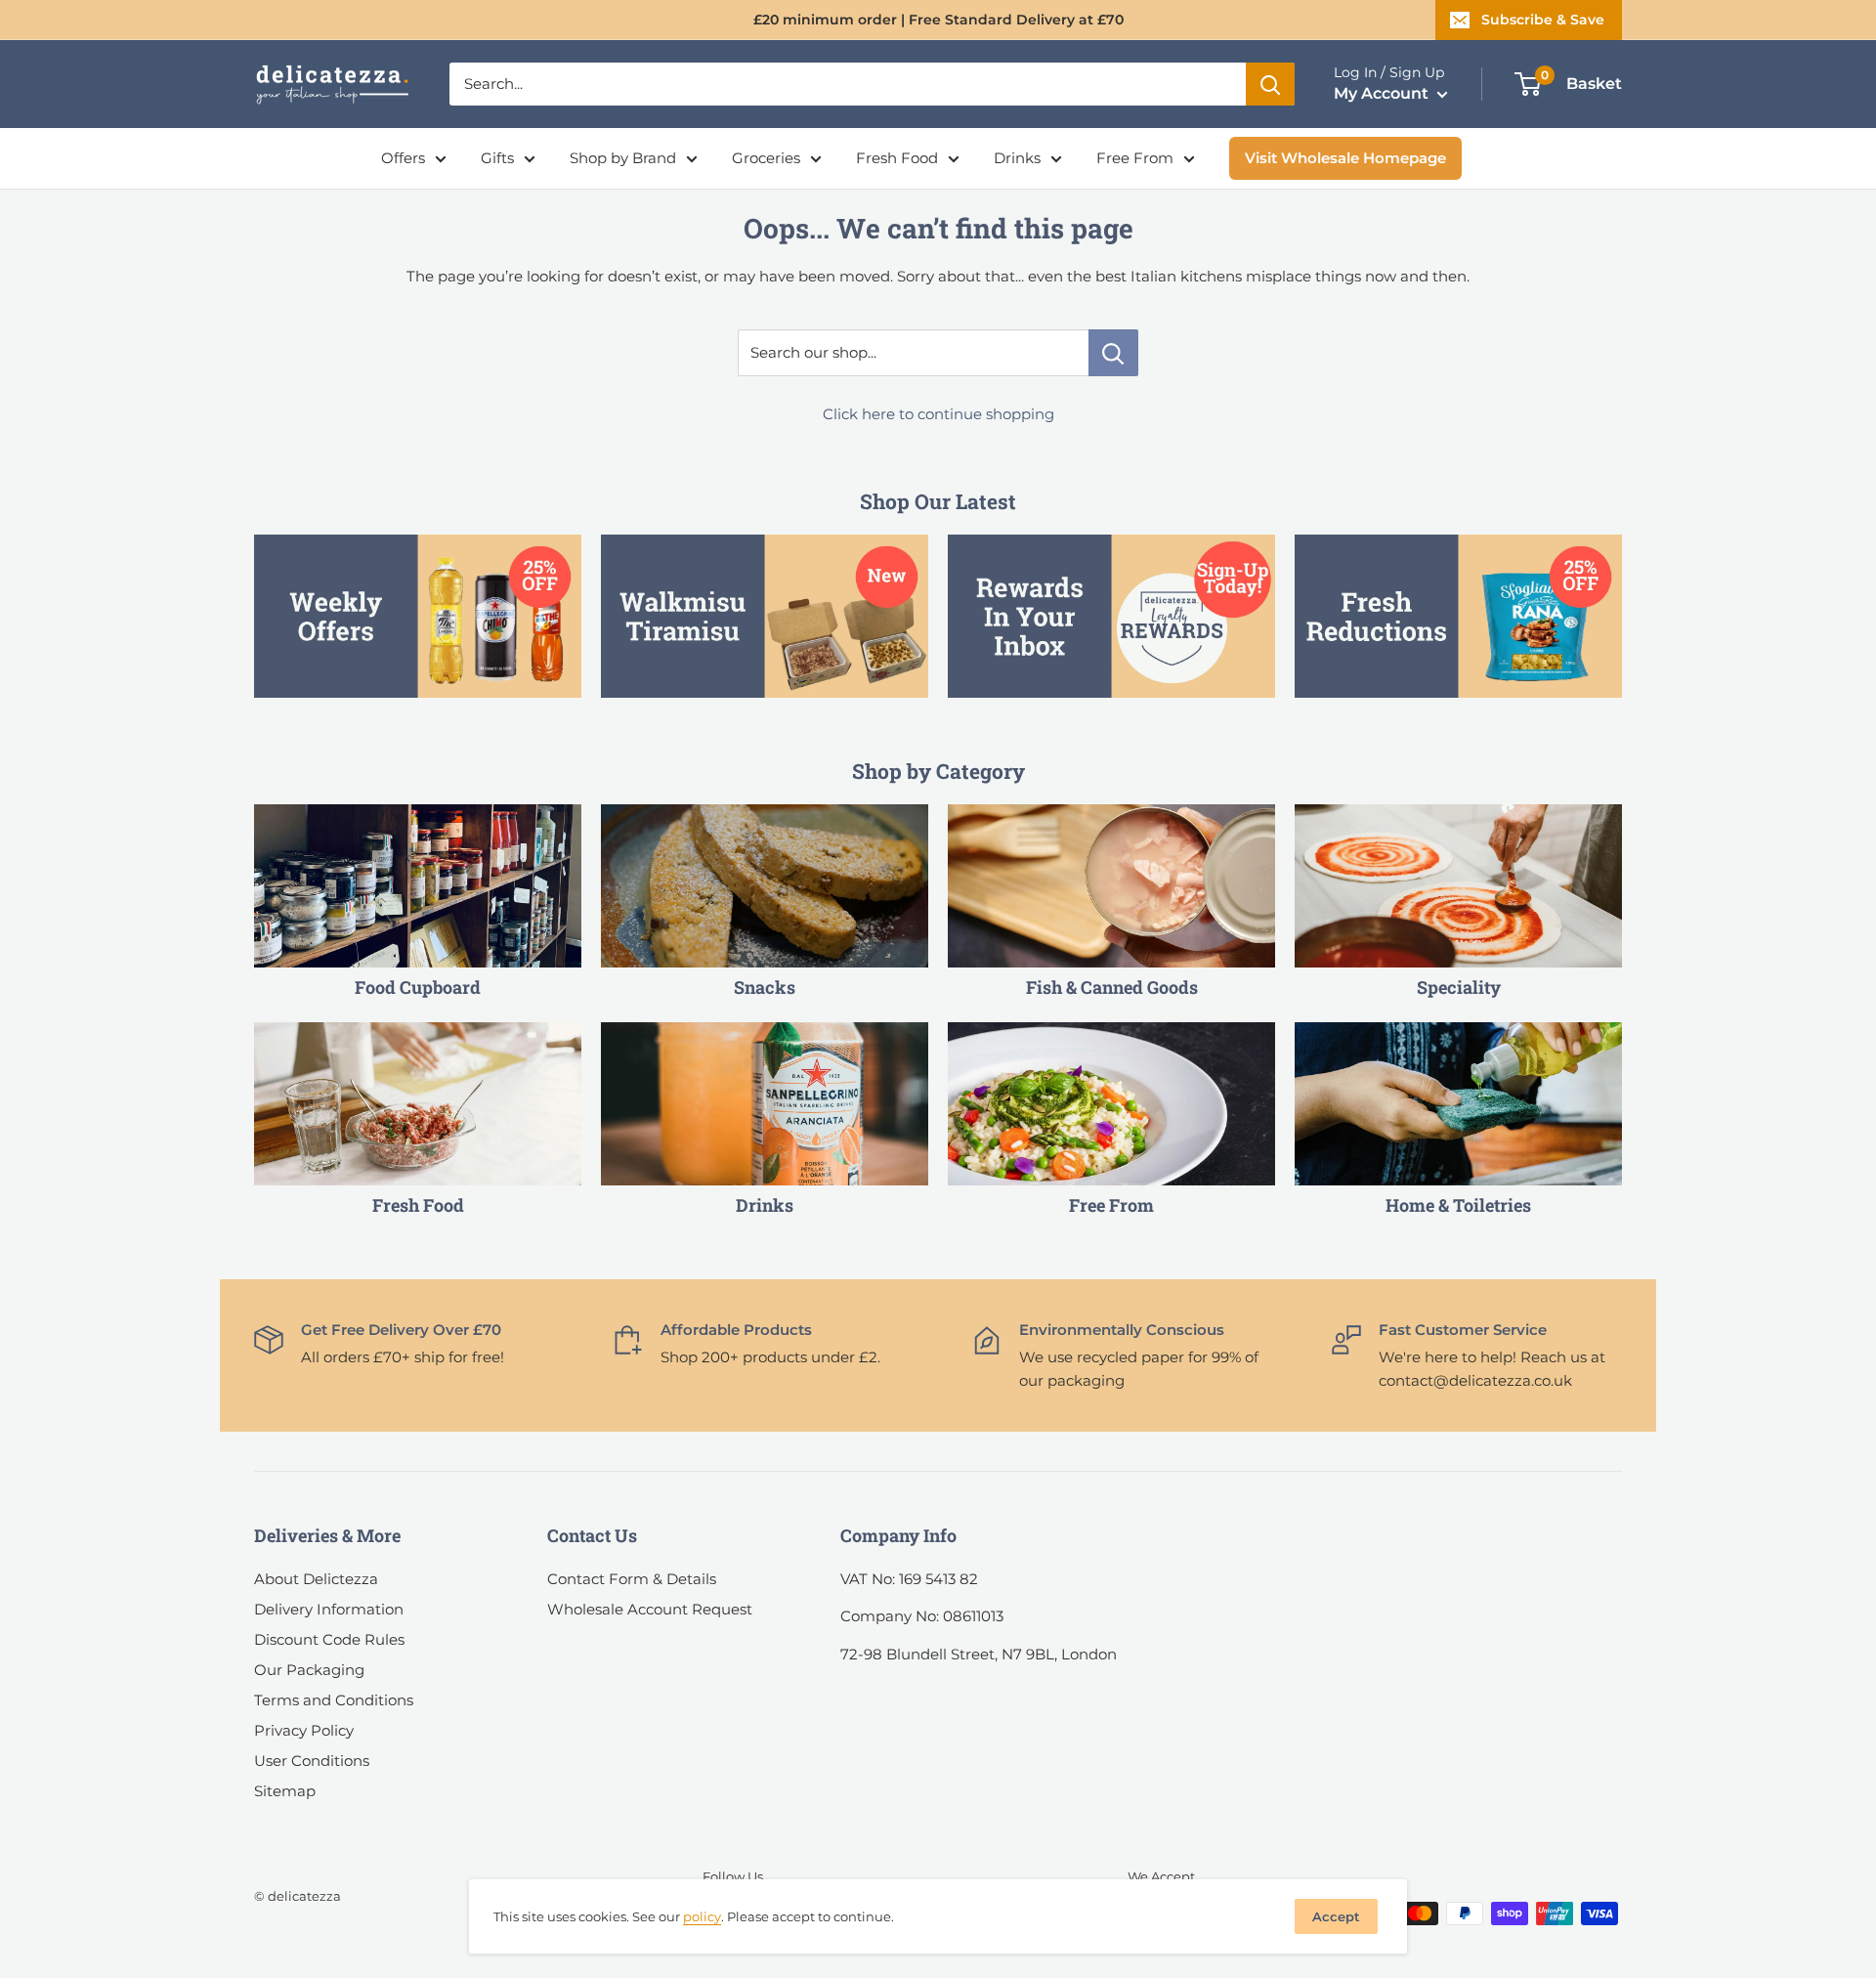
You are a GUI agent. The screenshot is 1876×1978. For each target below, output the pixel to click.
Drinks (1017, 158)
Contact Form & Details (632, 1579)
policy (702, 1916)
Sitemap (285, 1791)
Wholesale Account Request (650, 1609)
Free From (1135, 158)
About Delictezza (316, 1579)
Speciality (1459, 987)
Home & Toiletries (1458, 1205)
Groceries (766, 158)
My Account (1383, 93)
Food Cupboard (418, 987)
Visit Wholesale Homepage (1345, 158)
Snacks (765, 987)
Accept (1336, 1916)
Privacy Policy (304, 1730)
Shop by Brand (623, 158)
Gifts (497, 158)
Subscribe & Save (1543, 20)
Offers (403, 158)
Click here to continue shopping (938, 414)
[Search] (1270, 84)
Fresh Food (897, 158)
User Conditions (312, 1761)
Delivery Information (329, 1609)
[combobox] (848, 84)
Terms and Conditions (334, 1700)
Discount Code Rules (329, 1639)
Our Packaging (309, 1670)
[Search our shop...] (1113, 353)
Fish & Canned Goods (1112, 987)
